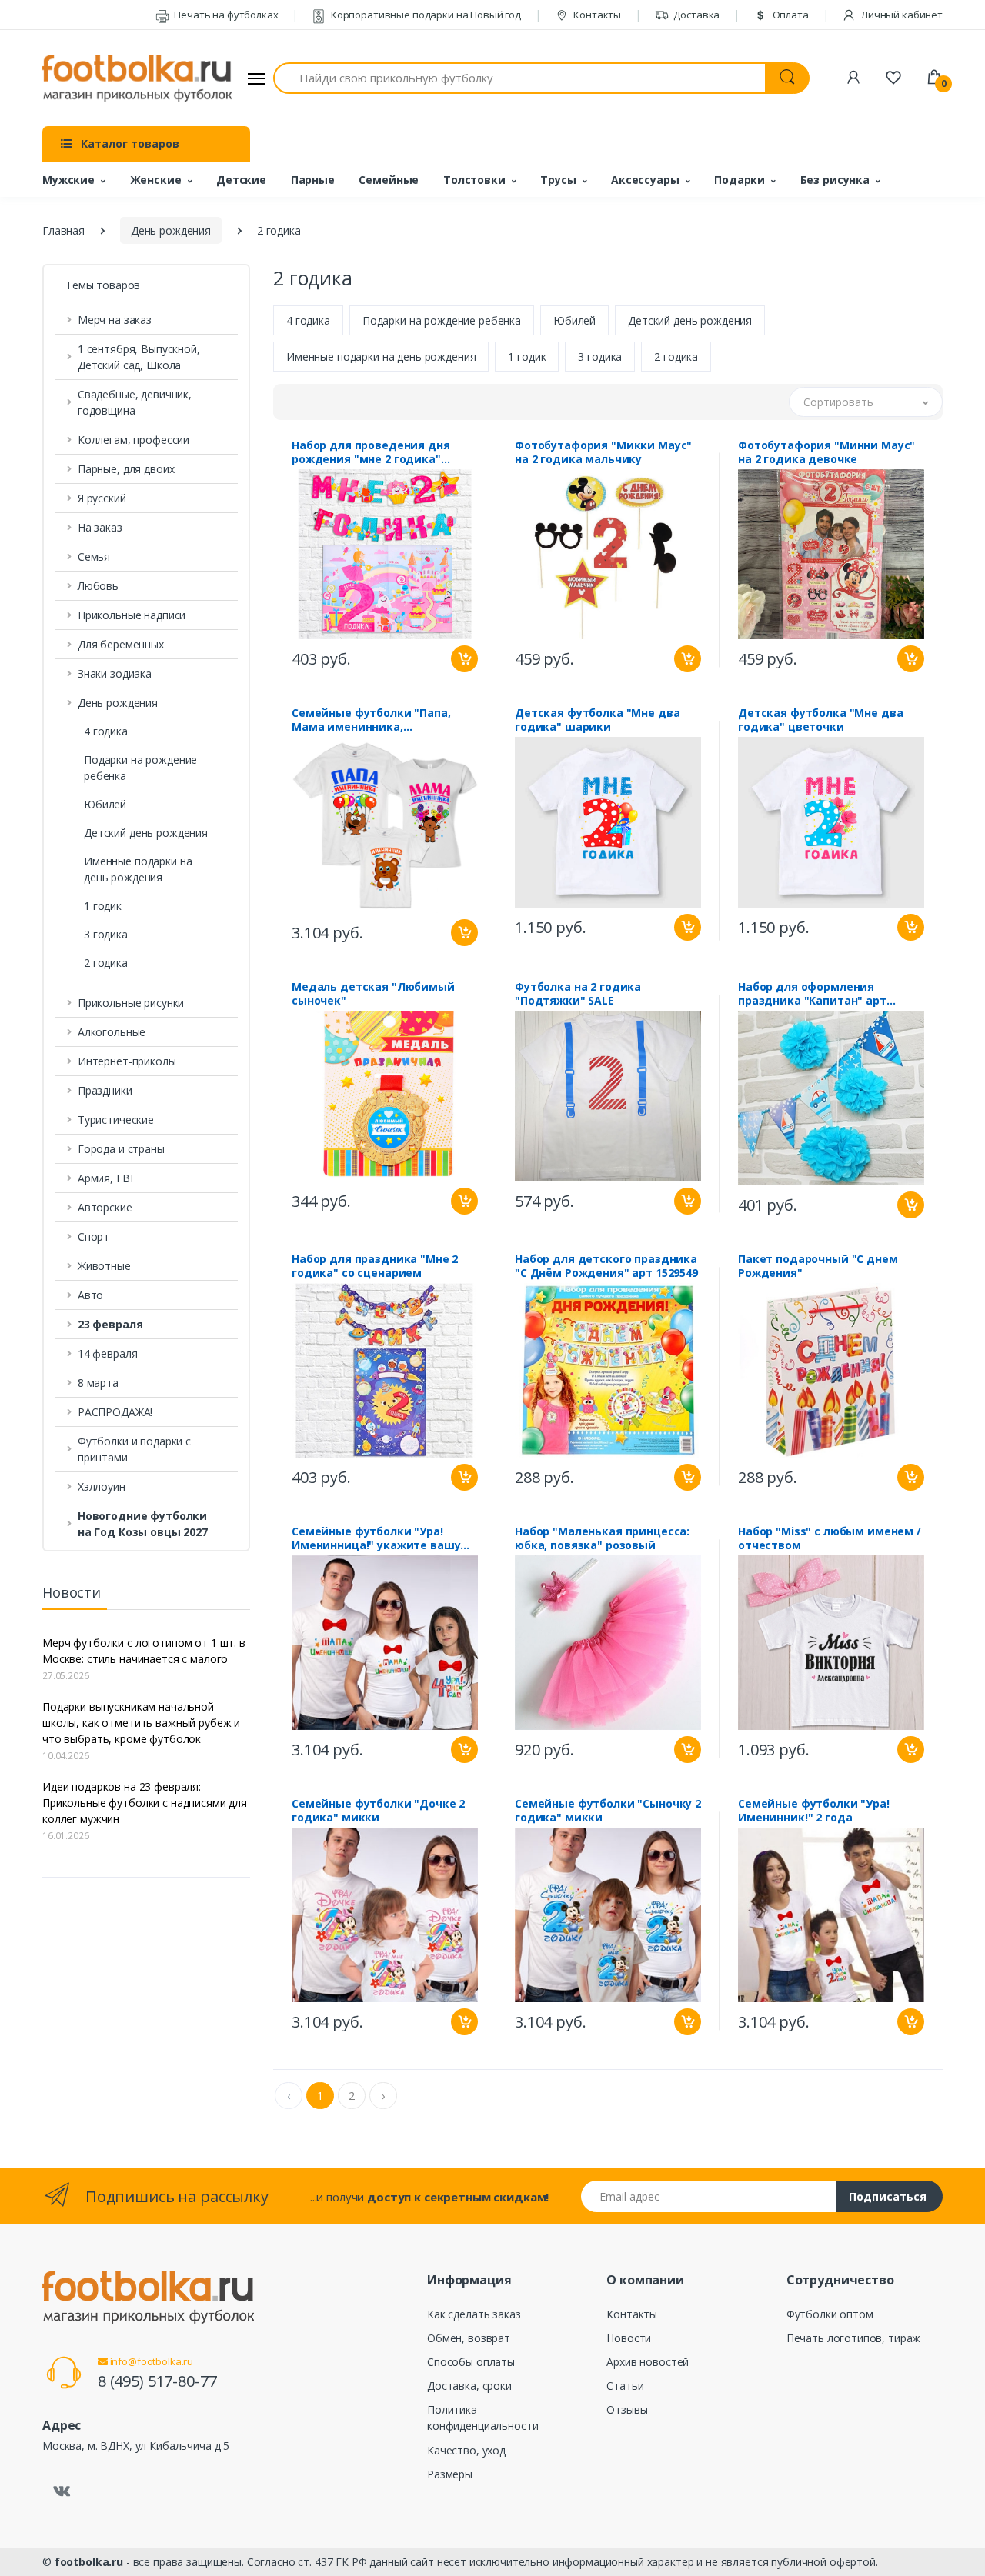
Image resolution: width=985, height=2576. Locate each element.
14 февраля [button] (108, 1353)
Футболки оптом (830, 2314)
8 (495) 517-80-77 (157, 2381)
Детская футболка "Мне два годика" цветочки (820, 720)
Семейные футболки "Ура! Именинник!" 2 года (814, 1811)
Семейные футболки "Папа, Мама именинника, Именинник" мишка (371, 720)
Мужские (68, 180)
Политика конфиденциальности (482, 2418)
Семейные (389, 180)
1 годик (103, 906)
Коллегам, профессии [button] (134, 440)
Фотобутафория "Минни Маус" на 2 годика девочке (826, 452)
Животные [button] (104, 1266)
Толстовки (474, 180)
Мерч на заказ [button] (115, 320)
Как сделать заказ (474, 2314)
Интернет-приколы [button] (127, 1061)
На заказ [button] (100, 527)
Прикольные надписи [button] (132, 615)
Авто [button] (90, 1295)
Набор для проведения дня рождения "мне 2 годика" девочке (371, 452)
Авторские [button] (105, 1207)
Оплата (790, 15)
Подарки (740, 180)
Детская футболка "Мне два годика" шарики (597, 720)
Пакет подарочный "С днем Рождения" (818, 1266)
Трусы (558, 180)
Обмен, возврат (469, 2338)
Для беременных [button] (121, 644)
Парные (313, 180)
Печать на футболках (225, 15)
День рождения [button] (118, 703)
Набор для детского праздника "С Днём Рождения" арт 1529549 (606, 1266)
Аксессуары (645, 180)
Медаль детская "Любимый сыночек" (373, 994)
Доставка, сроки (469, 2386)
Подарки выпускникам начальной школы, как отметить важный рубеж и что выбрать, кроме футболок (141, 1723)
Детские (241, 180)
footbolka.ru (89, 2562)
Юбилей (105, 804)
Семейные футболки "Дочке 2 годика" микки (378, 1811)
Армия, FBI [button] (105, 1178)
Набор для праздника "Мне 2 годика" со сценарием (375, 1266)
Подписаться (888, 2196)
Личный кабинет (901, 15)
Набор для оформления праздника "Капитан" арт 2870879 (812, 994)
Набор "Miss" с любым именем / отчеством (830, 1538)
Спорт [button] (93, 1236)
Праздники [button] (105, 1090)
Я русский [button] (102, 498)
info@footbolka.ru (150, 2361)
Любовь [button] (98, 586)
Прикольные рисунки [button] (131, 1003)
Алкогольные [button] (112, 1032)
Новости (629, 2338)
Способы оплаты (471, 2362)
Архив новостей (648, 2362)
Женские (156, 180)
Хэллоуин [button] (102, 1486)
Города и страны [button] (121, 1149)
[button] (146, 1324)
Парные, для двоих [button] (126, 469)
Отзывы (627, 2409)
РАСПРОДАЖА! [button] (115, 1412)
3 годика (106, 934)
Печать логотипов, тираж (854, 2338)
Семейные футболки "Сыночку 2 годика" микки (608, 1811)
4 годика (106, 731)
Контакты (596, 15)
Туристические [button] (116, 1120)
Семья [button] (94, 557)
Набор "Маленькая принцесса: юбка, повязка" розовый (602, 1538)
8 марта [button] (98, 1383)
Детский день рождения (146, 833)
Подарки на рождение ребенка (140, 768)
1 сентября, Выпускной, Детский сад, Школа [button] (139, 357)
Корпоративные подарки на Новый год (425, 15)
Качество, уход (466, 2450)
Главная (63, 230)
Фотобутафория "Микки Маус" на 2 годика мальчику (603, 452)
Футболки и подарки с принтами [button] (134, 1449)
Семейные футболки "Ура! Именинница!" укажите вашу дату (376, 1538)
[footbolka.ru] (137, 78)
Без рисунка (835, 180)
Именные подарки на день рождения (138, 869)
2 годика (106, 963)
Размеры (450, 2474)
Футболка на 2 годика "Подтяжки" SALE (578, 994)
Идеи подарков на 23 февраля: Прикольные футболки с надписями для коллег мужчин (145, 1803)
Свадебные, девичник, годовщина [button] (135, 402)
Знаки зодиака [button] (115, 673)
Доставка (696, 15)
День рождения (171, 230)
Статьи (625, 2386)
